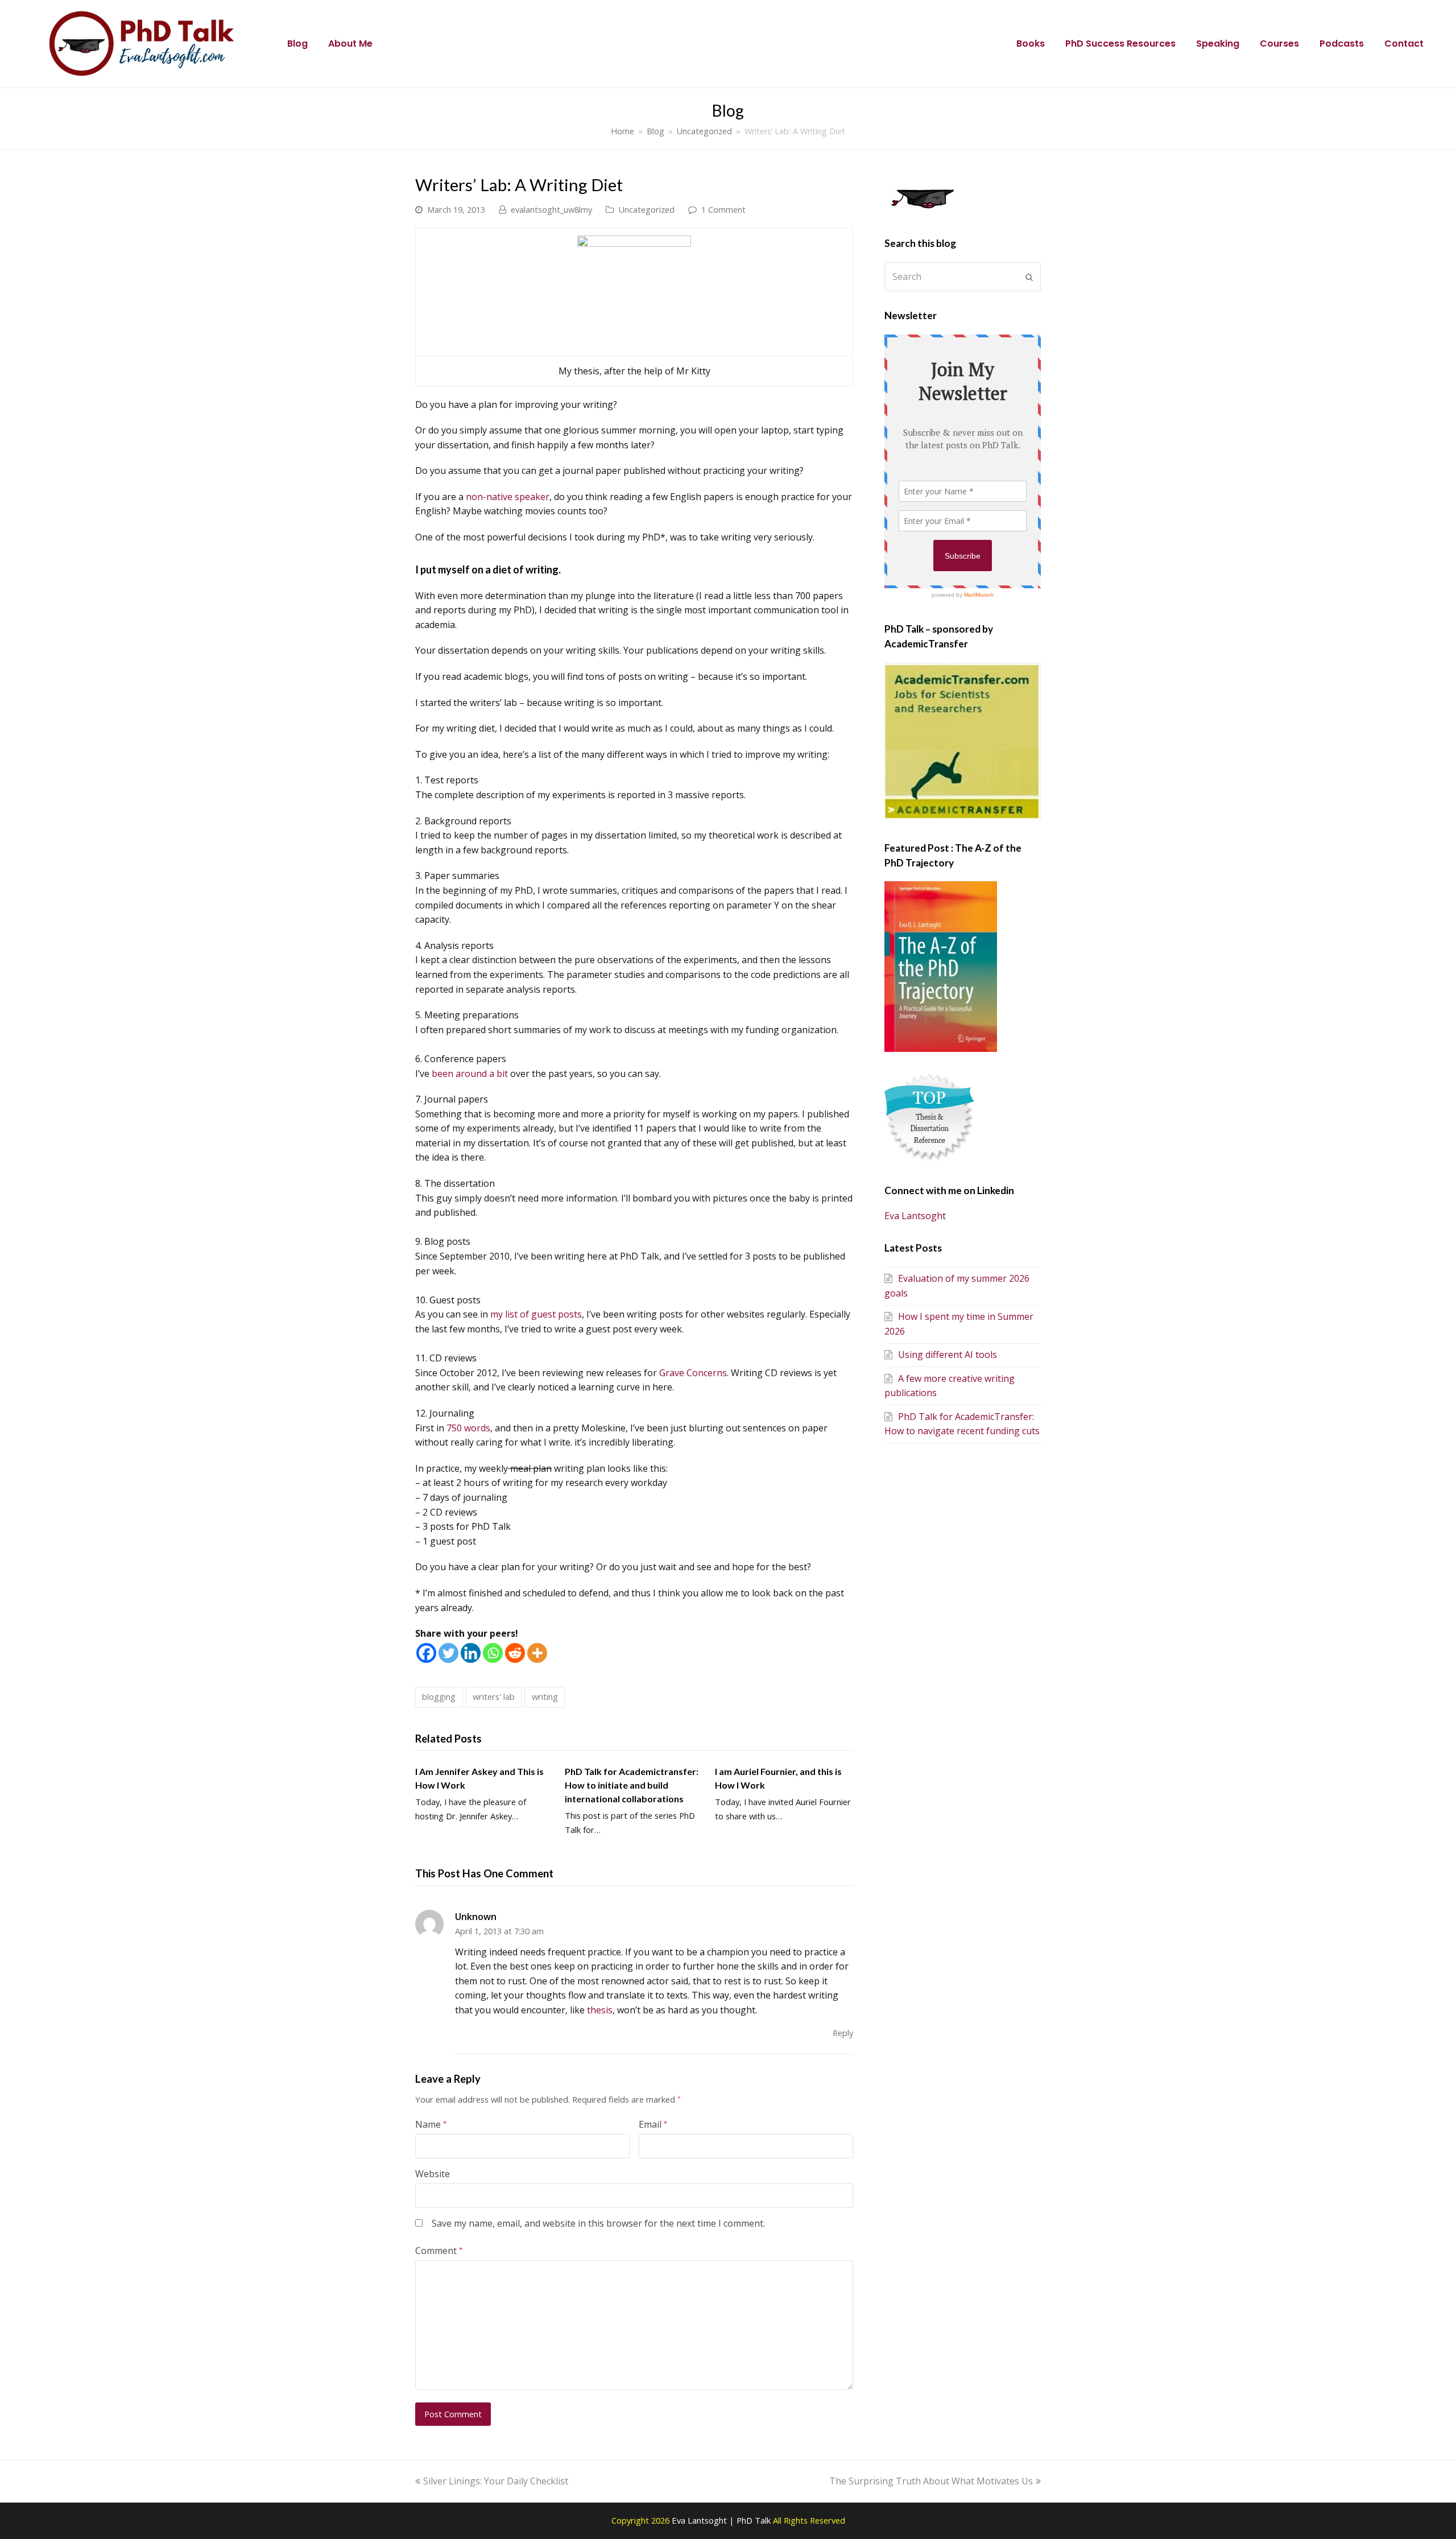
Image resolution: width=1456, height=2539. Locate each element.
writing (545, 1696)
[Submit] (1029, 277)
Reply (843, 2033)
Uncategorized (646, 209)
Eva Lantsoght (915, 1216)
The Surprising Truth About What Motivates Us (931, 2481)
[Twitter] (448, 1653)
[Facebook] (426, 1653)
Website (433, 2174)
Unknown (476, 1917)
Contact (1404, 44)
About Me (350, 44)
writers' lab (494, 1696)
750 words (468, 1428)
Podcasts (1342, 44)
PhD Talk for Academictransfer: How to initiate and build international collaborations (632, 1785)
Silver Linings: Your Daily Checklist (495, 2481)
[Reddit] (515, 1653)
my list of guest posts (536, 1314)
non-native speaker (508, 497)
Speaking (1218, 44)
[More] (537, 1653)
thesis (600, 2010)
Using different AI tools (948, 1355)
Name (431, 2124)
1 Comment (723, 209)
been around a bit (470, 1074)
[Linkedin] (471, 1653)
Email (653, 2124)
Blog (297, 44)
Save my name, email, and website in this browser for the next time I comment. (598, 2223)
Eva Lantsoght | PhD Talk (722, 2520)
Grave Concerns (693, 1373)
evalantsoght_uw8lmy (551, 209)
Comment (439, 2251)
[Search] (963, 276)
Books (1031, 44)
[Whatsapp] (493, 1653)
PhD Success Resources (1120, 44)
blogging (439, 1696)
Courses (1279, 44)
